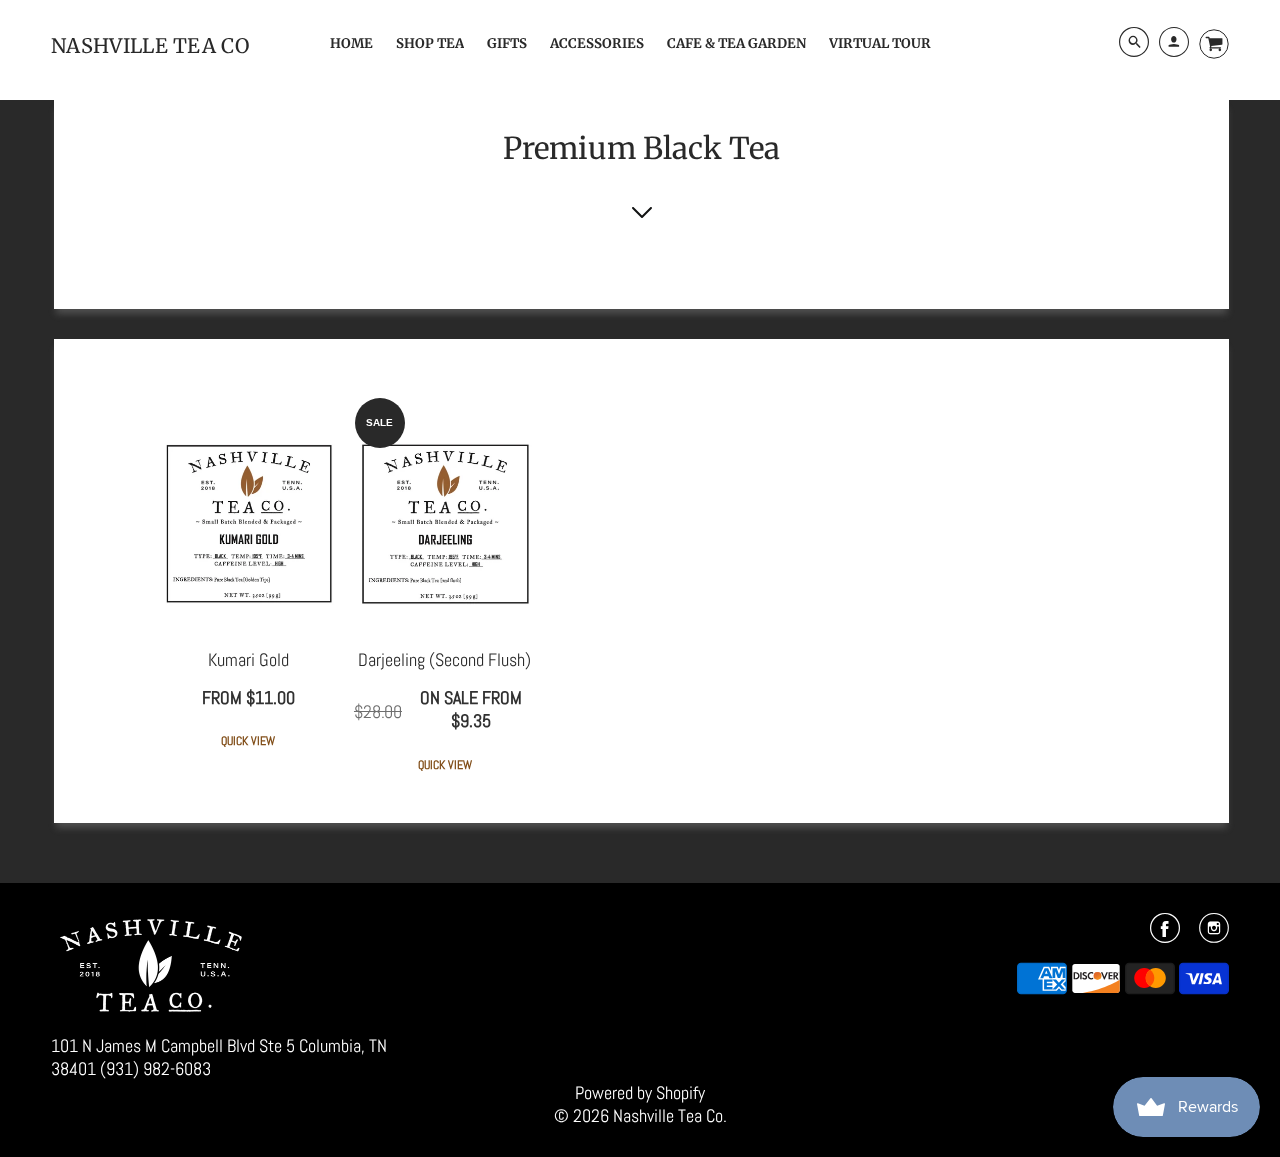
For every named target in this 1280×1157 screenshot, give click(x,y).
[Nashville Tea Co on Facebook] (1165, 934)
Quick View (248, 741)
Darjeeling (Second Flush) (444, 659)
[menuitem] (351, 43)
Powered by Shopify (640, 1092)
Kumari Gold (248, 659)
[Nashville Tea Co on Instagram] (1214, 934)
